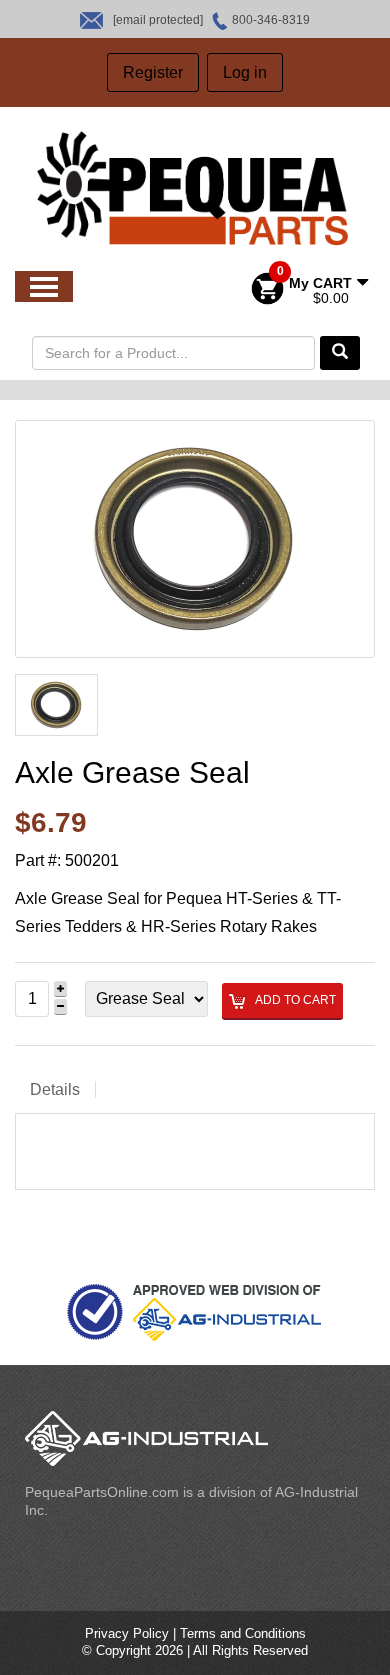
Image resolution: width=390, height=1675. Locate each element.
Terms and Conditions (243, 1633)
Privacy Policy (127, 1633)
